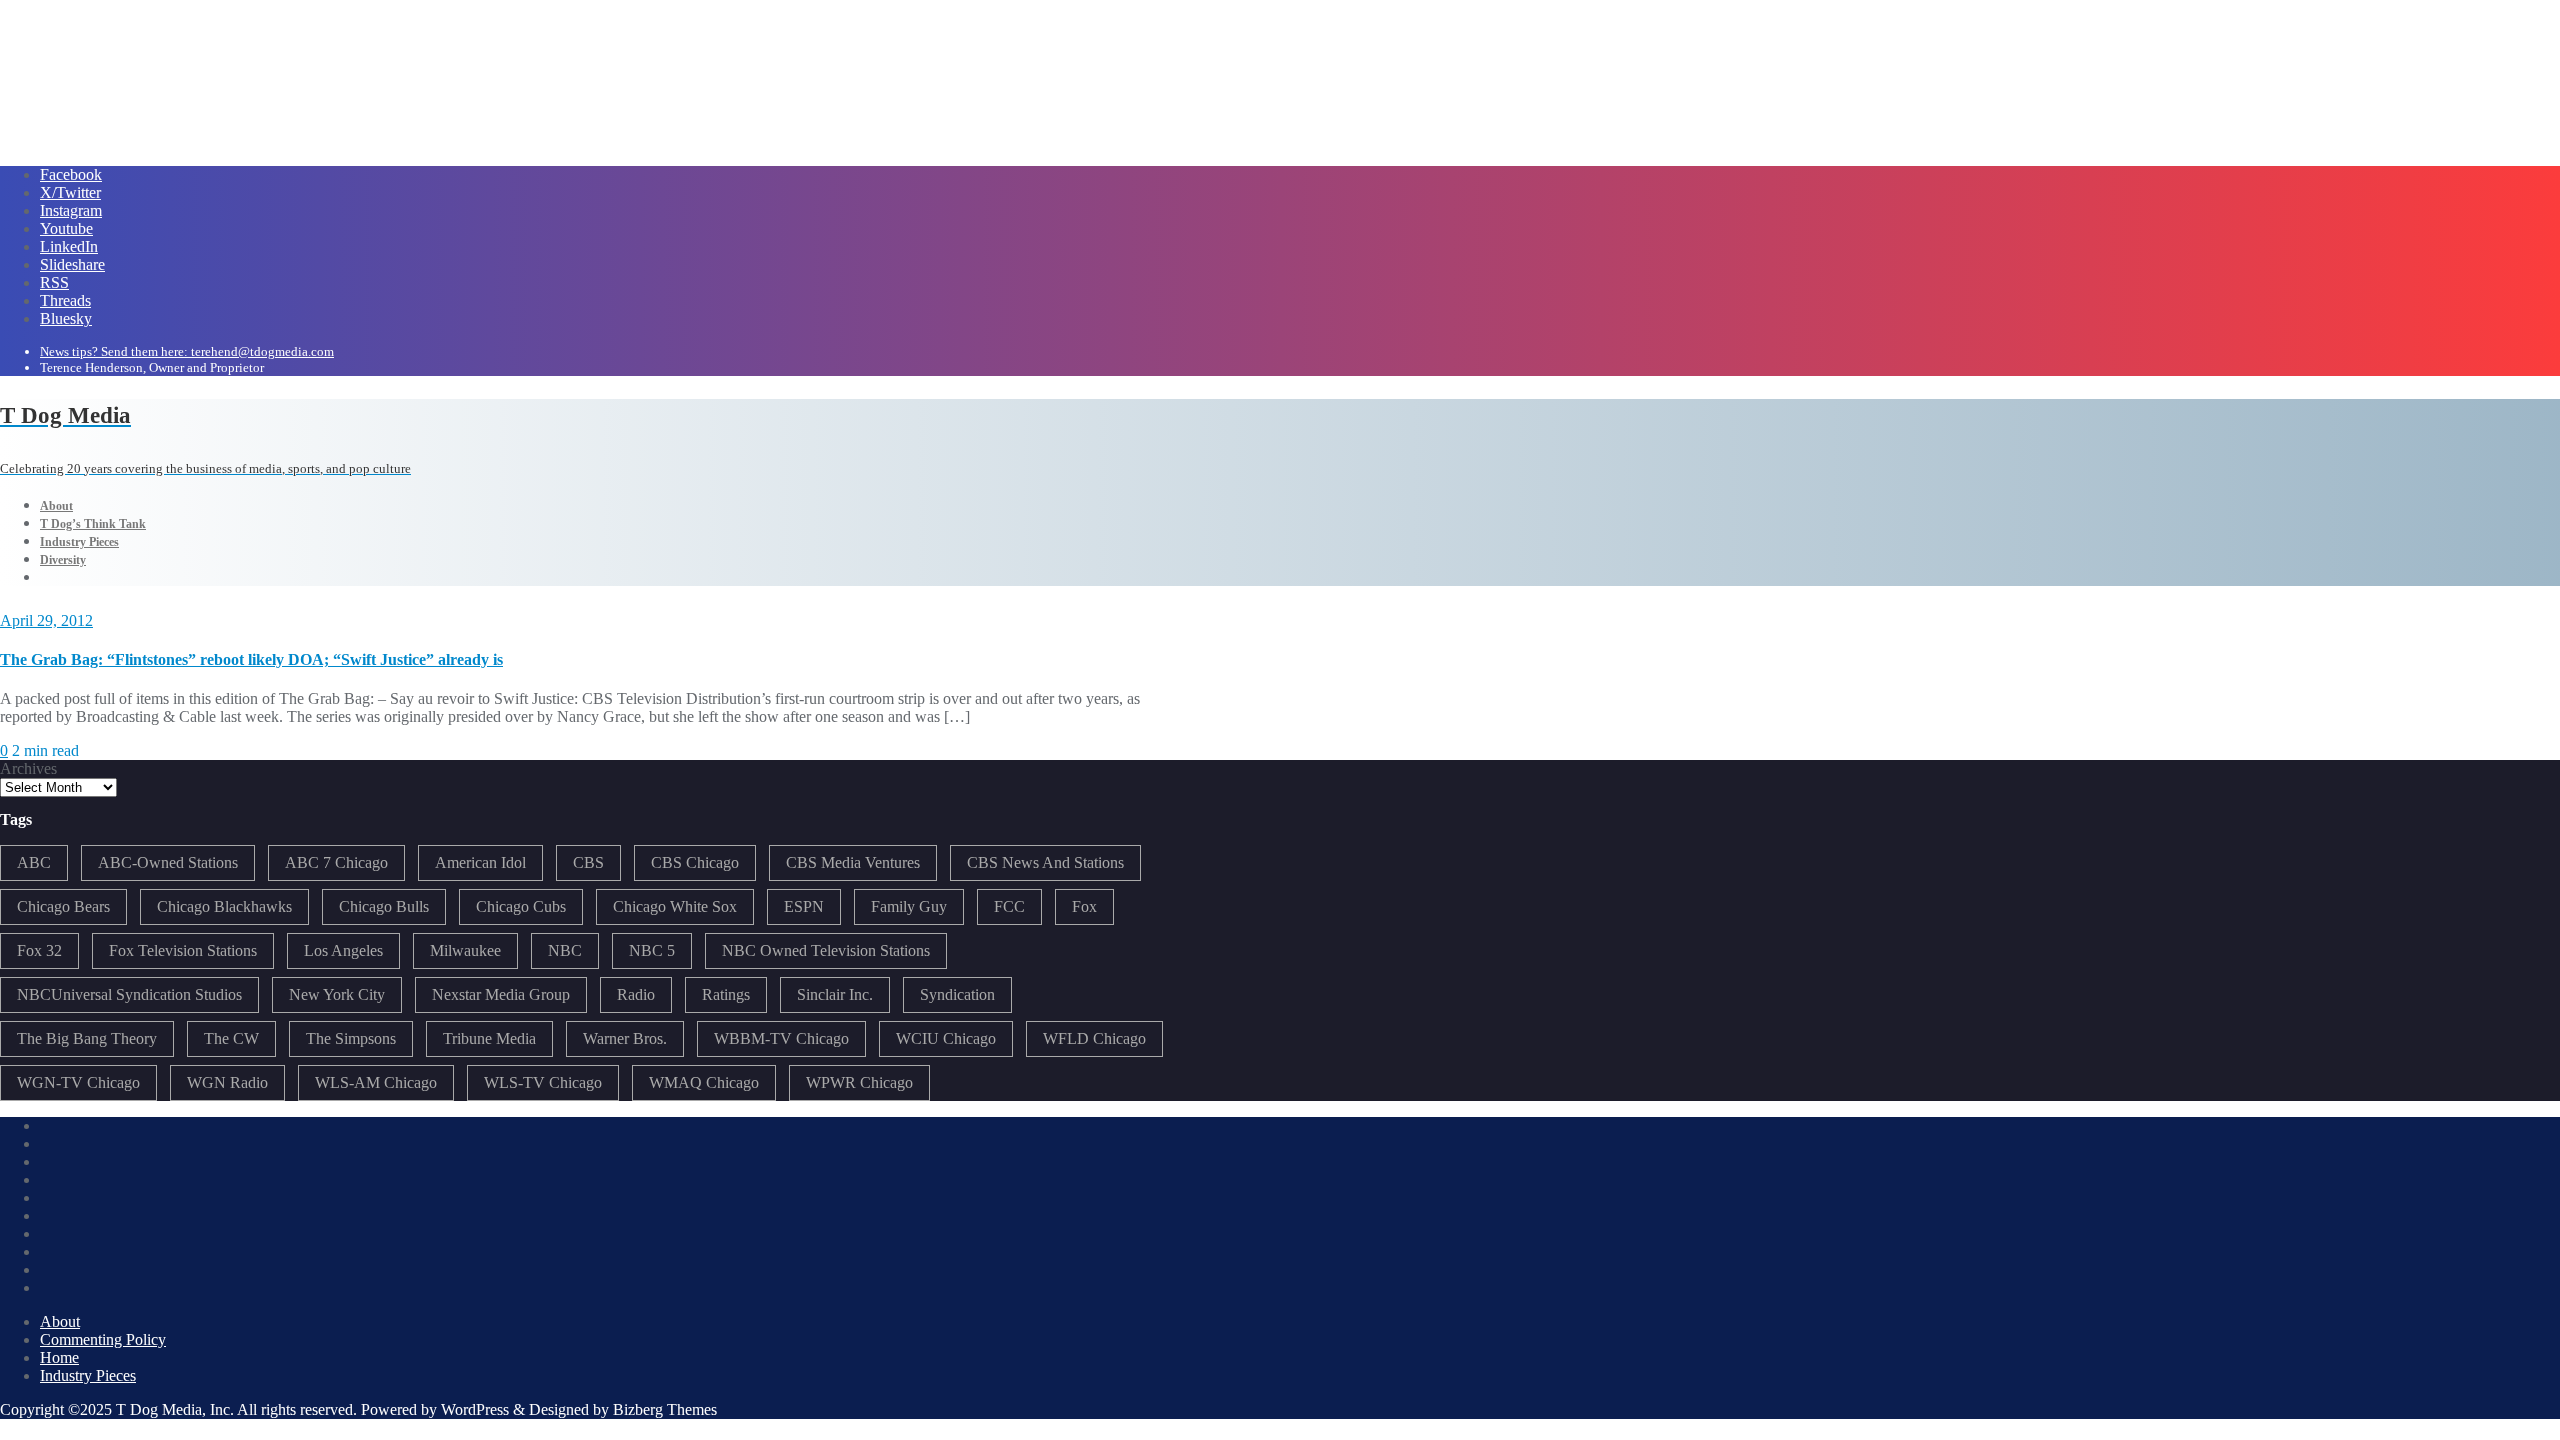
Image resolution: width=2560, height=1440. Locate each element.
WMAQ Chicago (704, 1082)
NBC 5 (652, 950)
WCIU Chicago (946, 1038)
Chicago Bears (63, 906)
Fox (1084, 906)
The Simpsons (351, 1038)
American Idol (480, 862)
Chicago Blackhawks (224, 906)
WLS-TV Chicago (543, 1082)
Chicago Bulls (384, 906)
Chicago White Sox (675, 906)
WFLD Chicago (1094, 1038)
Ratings (726, 994)
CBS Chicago (695, 862)
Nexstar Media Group (501, 994)
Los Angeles (343, 950)
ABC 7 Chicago (336, 862)
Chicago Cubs (521, 906)
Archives (28, 768)
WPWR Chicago (859, 1082)
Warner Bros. (625, 1038)
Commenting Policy (103, 1339)
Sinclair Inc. (835, 994)
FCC (1009, 906)
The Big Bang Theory (87, 1038)
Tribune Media (489, 1038)
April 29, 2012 (46, 620)
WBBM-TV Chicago (781, 1038)
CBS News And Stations (1045, 862)
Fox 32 (39, 950)
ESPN (804, 906)
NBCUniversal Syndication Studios (129, 994)
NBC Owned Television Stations (826, 950)
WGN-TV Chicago (78, 1082)
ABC (34, 862)
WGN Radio (227, 1082)
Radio (636, 994)
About (60, 1321)
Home (59, 1357)
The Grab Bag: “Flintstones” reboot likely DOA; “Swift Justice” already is (251, 659)
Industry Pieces (88, 1375)
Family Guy (909, 906)
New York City (337, 994)
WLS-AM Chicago (376, 1082)
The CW (231, 1038)
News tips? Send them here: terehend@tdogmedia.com (187, 351)
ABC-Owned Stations (168, 862)
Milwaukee (465, 950)
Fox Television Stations (183, 950)
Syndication (957, 994)
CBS (588, 862)
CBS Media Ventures (853, 862)
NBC (565, 950)
